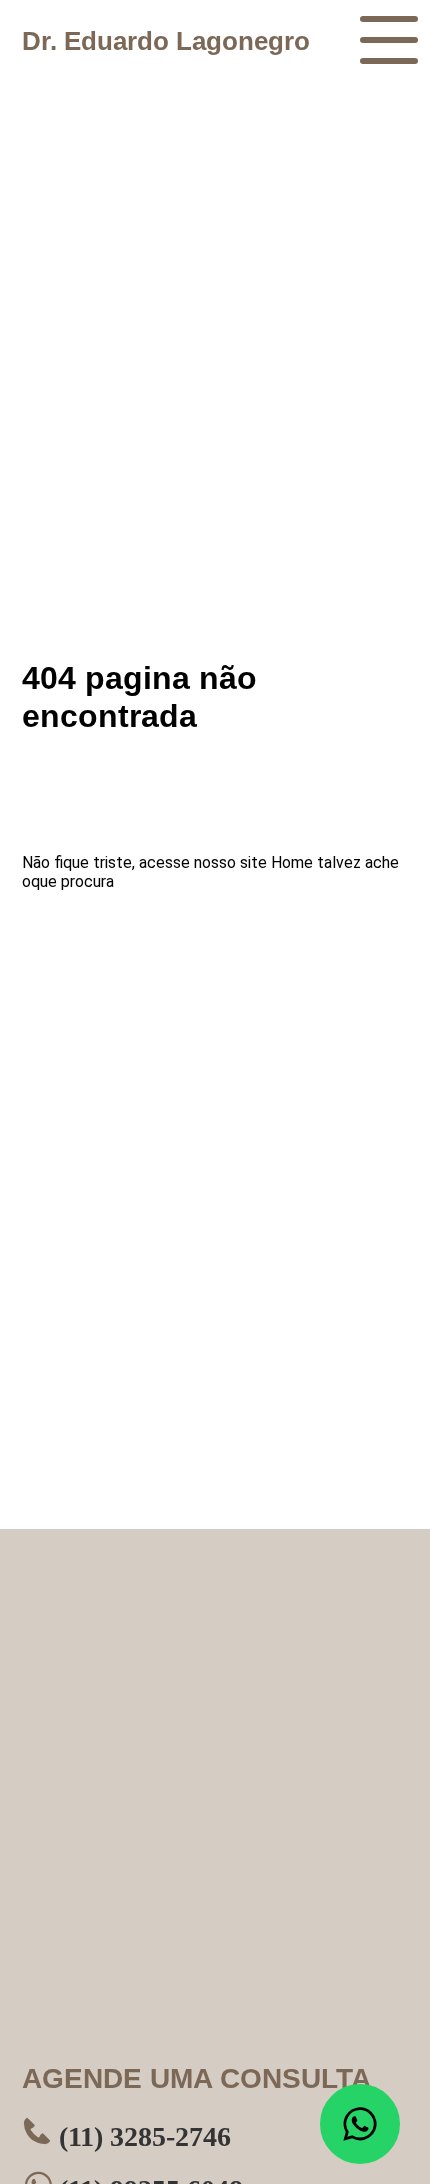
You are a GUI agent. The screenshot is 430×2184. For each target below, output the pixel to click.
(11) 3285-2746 (141, 2136)
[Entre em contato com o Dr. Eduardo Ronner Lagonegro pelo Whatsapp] (360, 2124)
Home (292, 862)
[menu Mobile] (389, 40)
